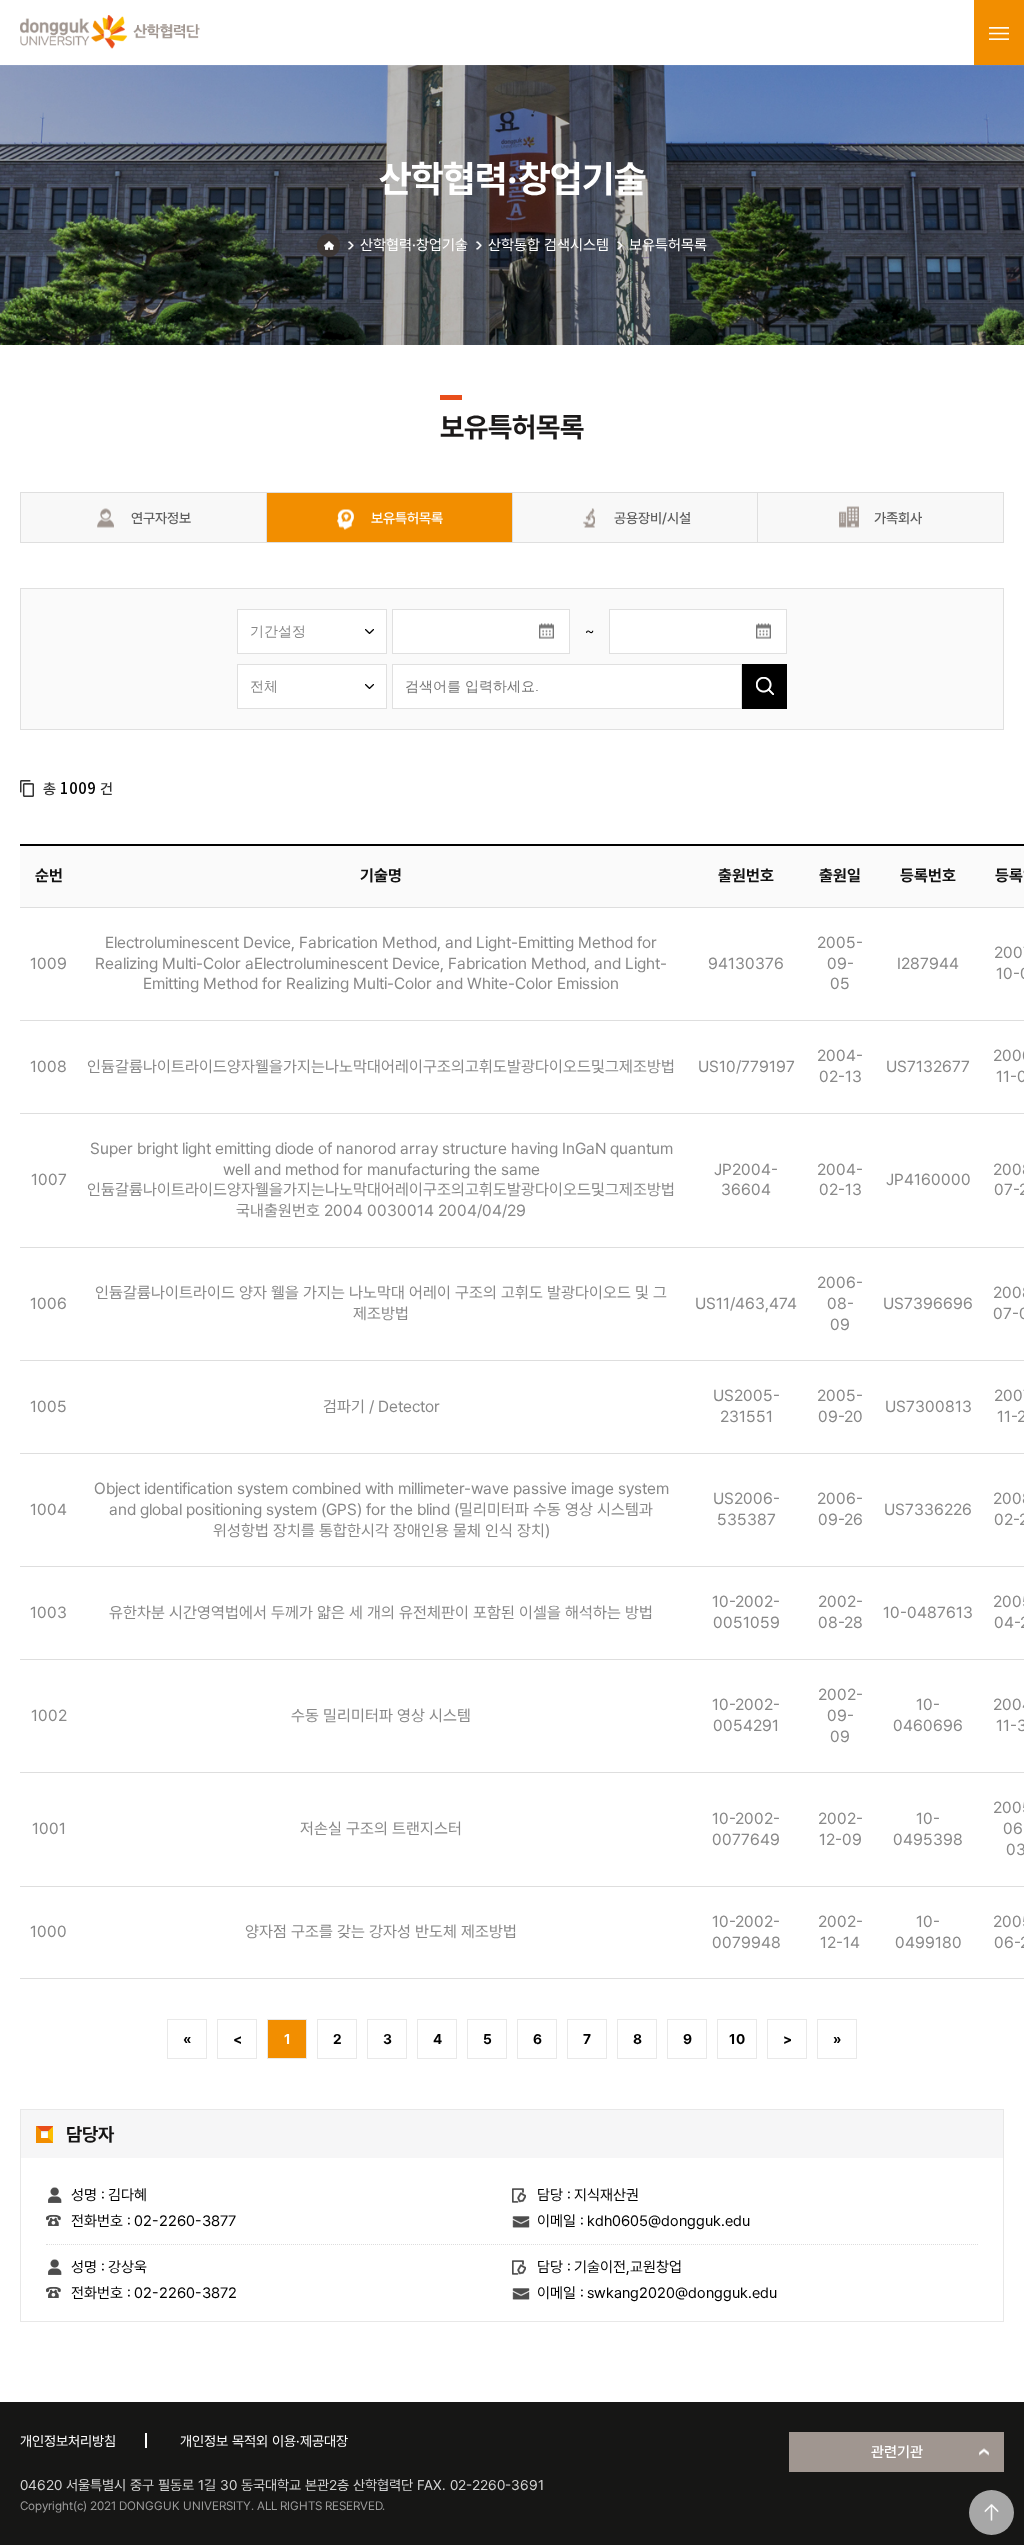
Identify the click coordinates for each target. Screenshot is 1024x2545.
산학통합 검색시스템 (548, 245)
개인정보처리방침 (68, 2441)
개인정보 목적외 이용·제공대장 (264, 2441)
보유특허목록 (668, 245)
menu (999, 33)
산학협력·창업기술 (414, 245)
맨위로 (991, 2512)
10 (737, 2039)
